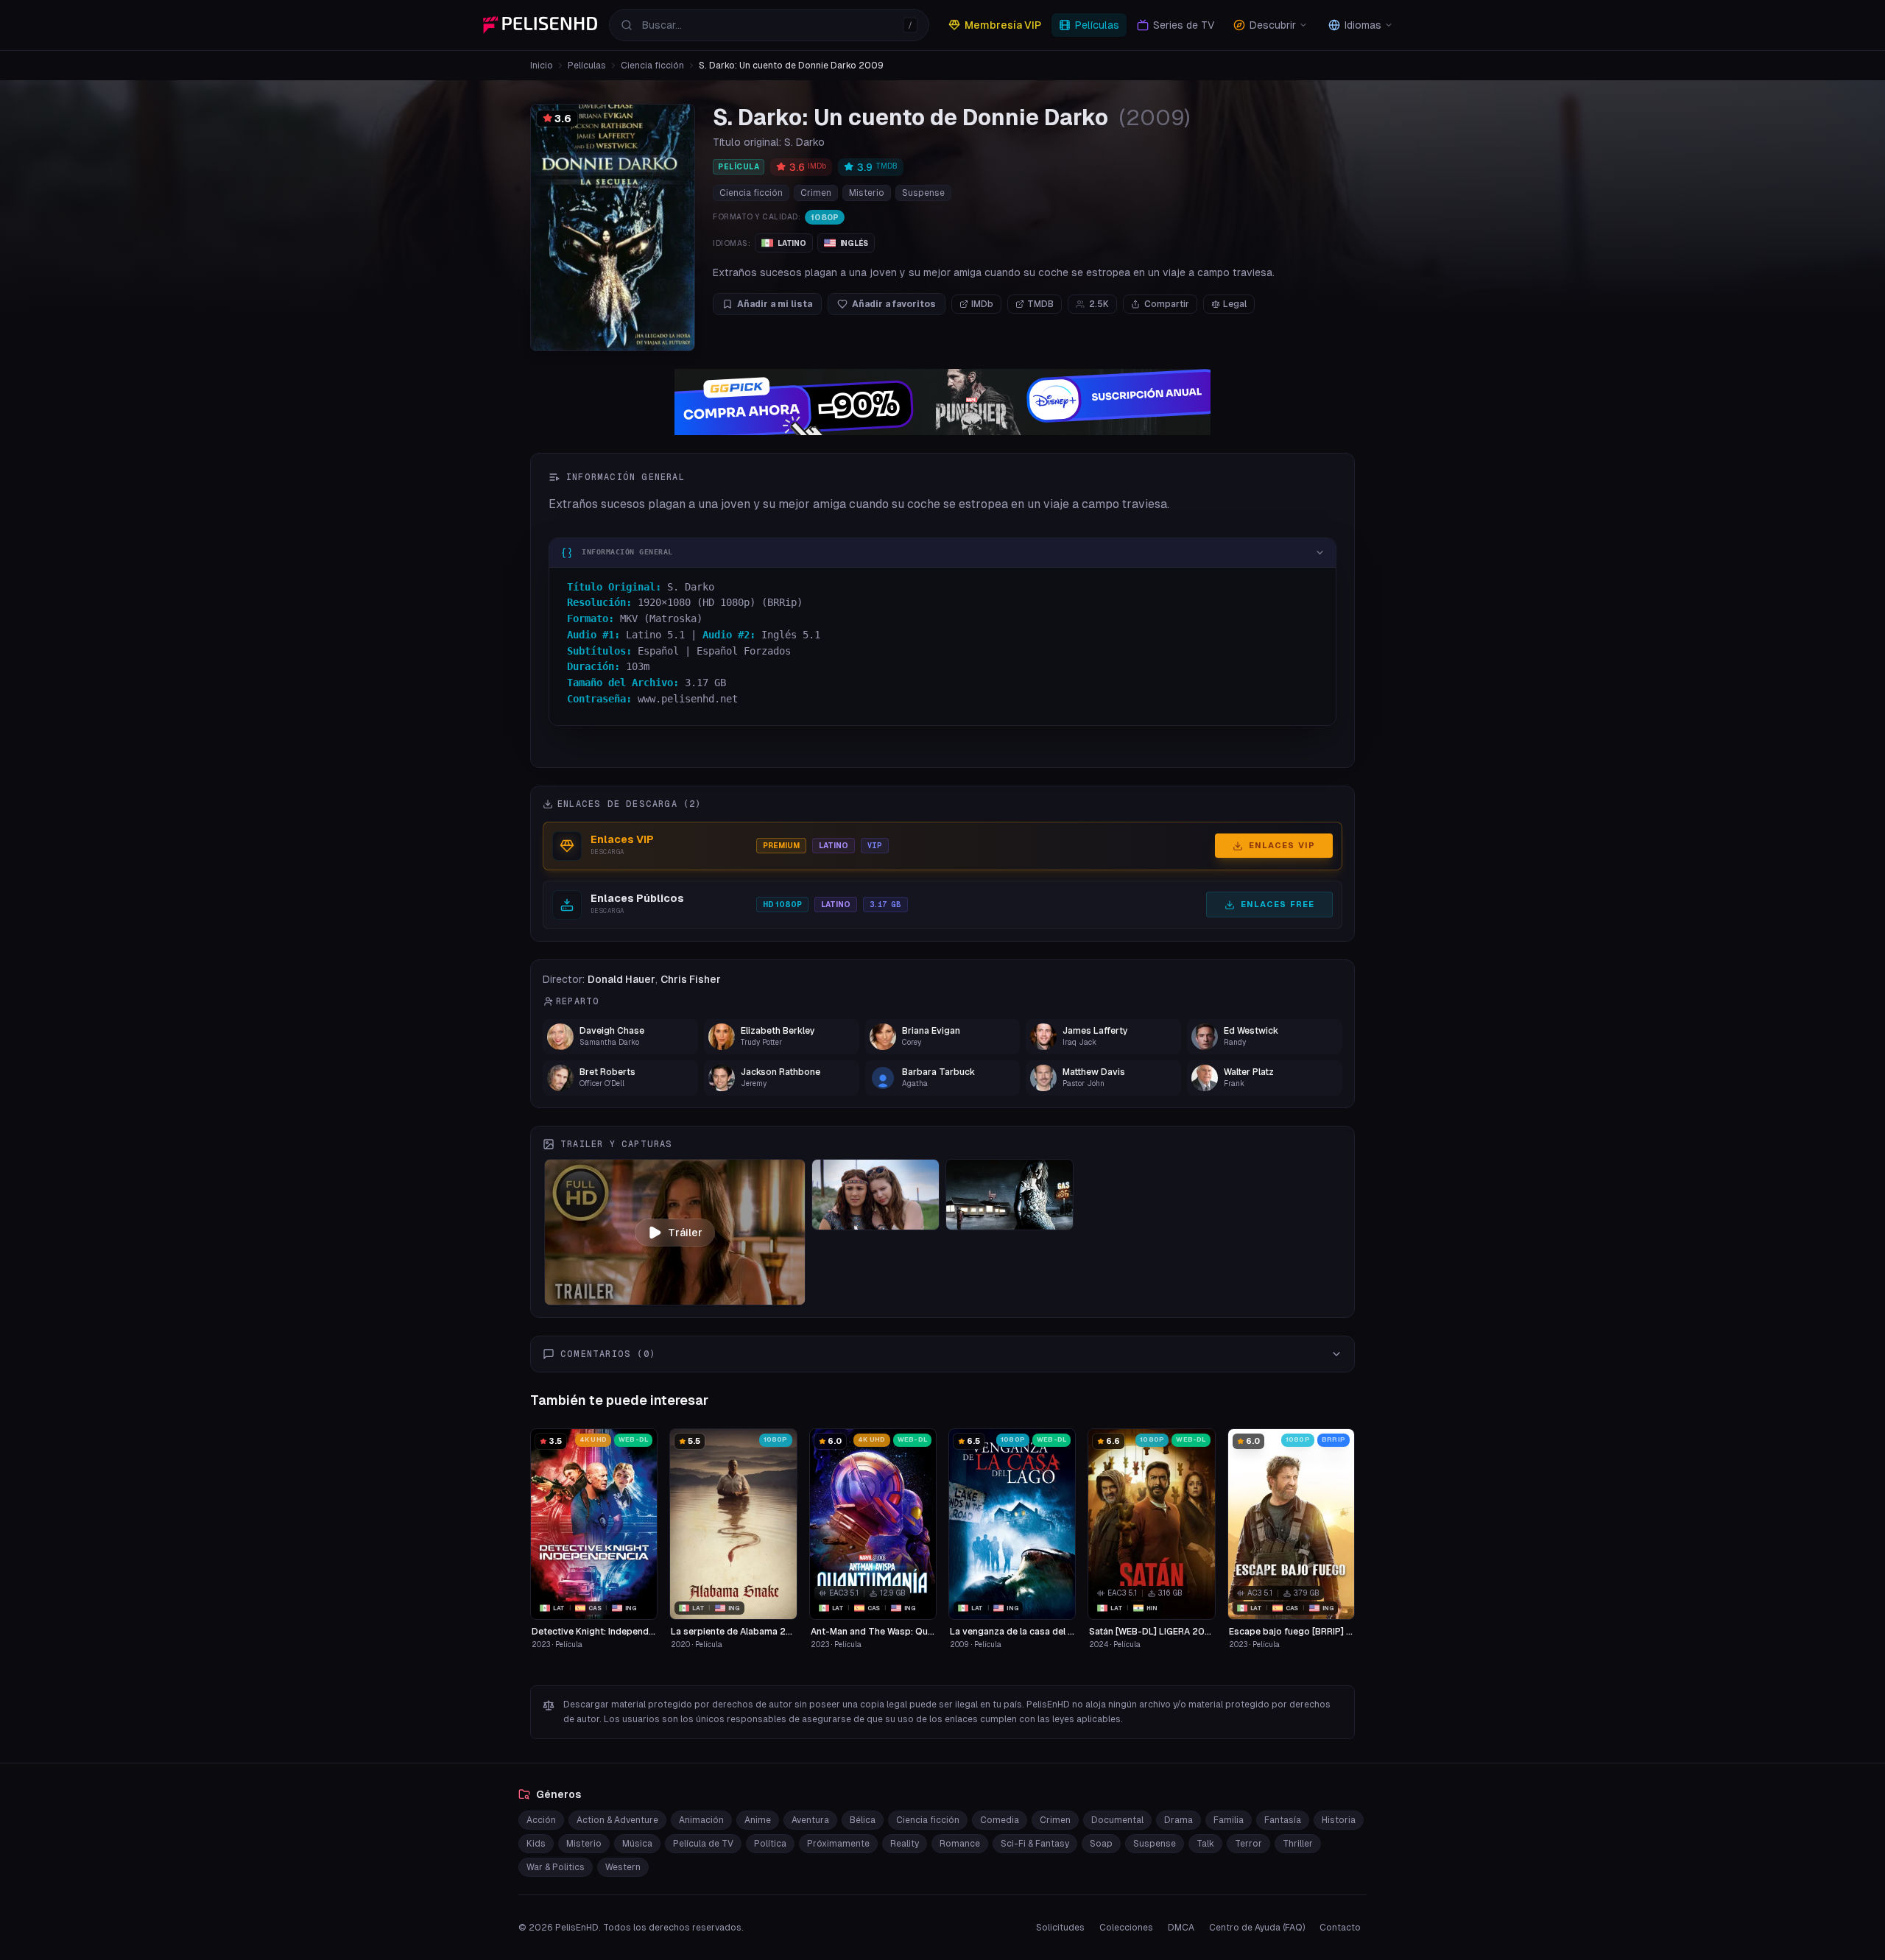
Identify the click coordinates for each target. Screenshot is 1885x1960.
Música (637, 1844)
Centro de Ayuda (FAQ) (1257, 1928)
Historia (1339, 1820)
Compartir (1167, 304)
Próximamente (838, 1844)
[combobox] (769, 25)
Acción (541, 1820)
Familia (1229, 1820)
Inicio (542, 66)
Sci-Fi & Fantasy (1035, 1844)
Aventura (810, 1820)
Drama (1178, 1820)
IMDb (982, 304)
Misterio (867, 193)
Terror (1248, 1844)
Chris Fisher (691, 979)
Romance (960, 1844)
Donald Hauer (621, 979)
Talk (1205, 1844)
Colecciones (1126, 1928)
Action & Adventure (617, 1820)
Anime (758, 1820)
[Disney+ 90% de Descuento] (942, 402)
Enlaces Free (1278, 904)
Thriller (1298, 1844)
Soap (1101, 1844)
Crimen (816, 193)
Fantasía (1283, 1820)
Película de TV (703, 1844)
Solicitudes (1060, 1928)
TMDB (1040, 304)
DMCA (1181, 1928)
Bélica (863, 1820)
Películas (587, 66)
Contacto (1340, 1928)
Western (623, 1867)
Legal (1235, 304)
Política (770, 1844)
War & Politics (556, 1867)
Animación (701, 1820)
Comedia (1000, 1820)
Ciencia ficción (652, 66)
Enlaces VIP (1282, 845)
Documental (1117, 1820)
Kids (536, 1844)
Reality (905, 1844)
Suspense (923, 193)
